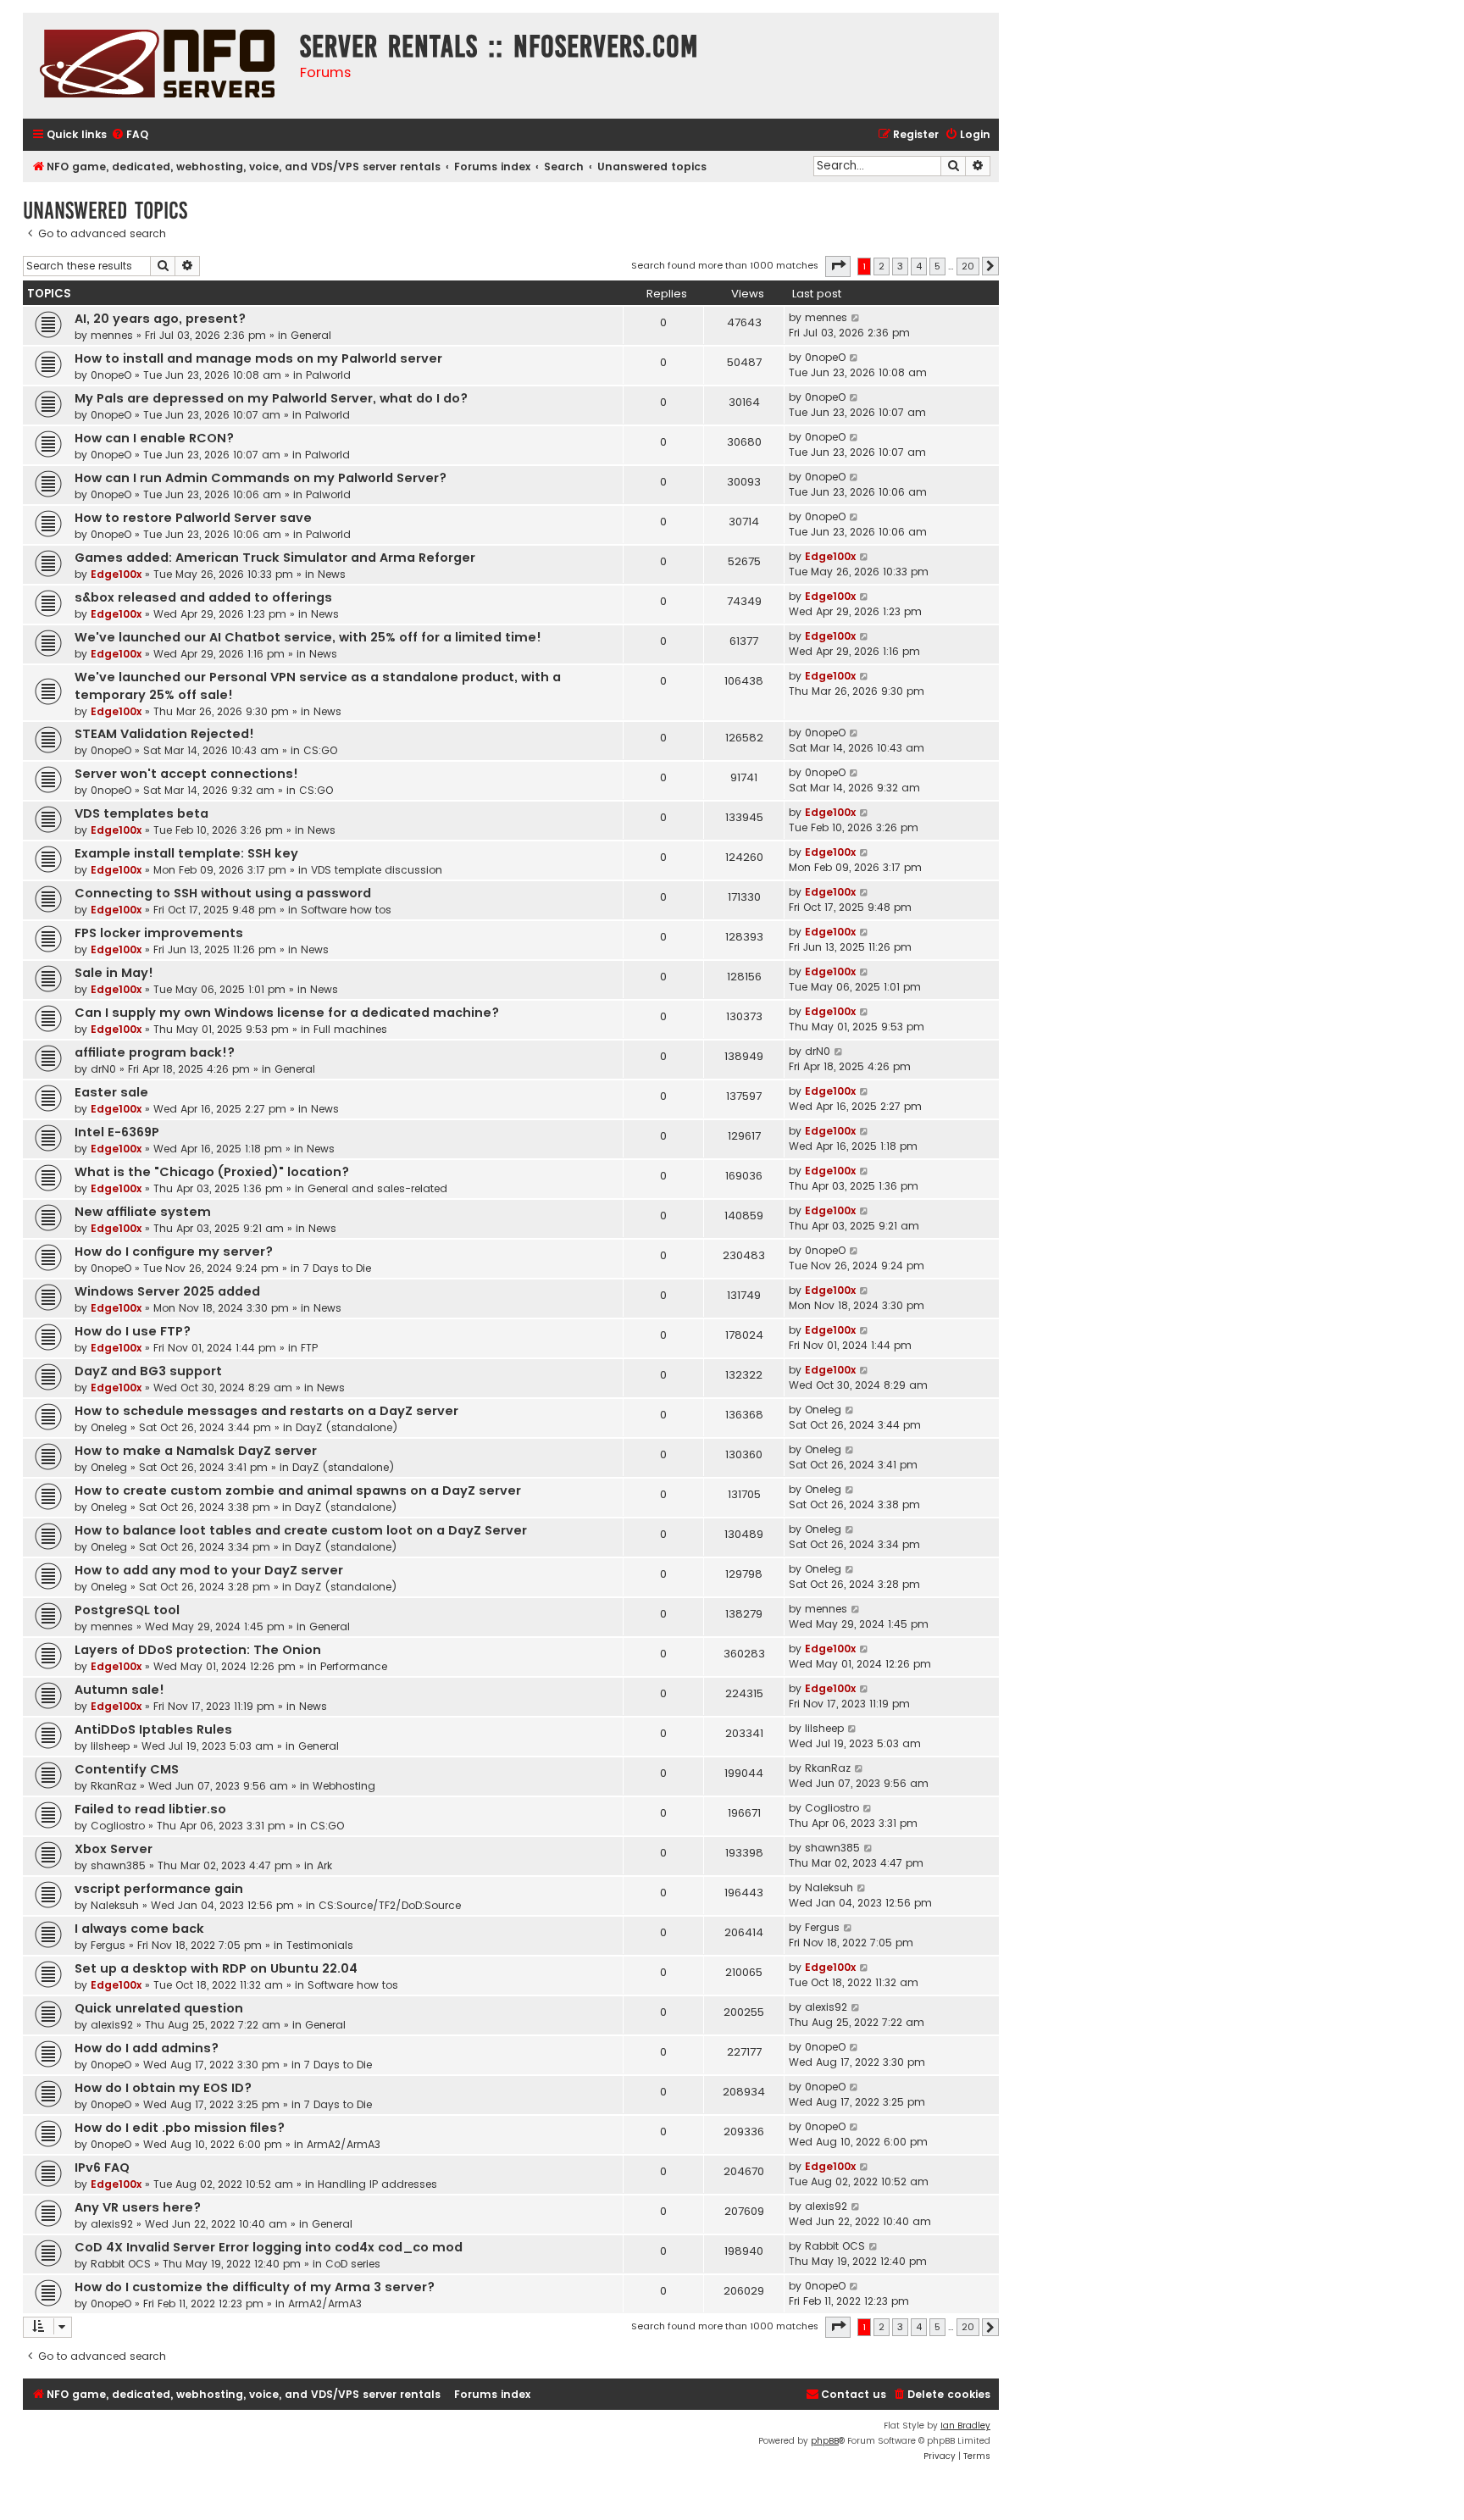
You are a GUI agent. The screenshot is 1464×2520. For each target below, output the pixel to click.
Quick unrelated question (159, 2008)
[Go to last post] (856, 318)
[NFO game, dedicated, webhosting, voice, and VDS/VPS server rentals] (157, 66)
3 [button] (900, 266)
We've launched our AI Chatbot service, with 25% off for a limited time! (308, 637)
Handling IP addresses (377, 2184)
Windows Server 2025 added (167, 1291)
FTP (309, 1348)
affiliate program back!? (155, 1052)
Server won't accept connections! (186, 774)
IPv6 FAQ (102, 2168)
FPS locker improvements (159, 933)
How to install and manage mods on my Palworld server (258, 358)
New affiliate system (143, 1212)
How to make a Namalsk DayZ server (196, 1451)
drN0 (103, 1069)
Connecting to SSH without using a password (223, 893)
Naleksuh (115, 1905)
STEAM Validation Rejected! (164, 734)
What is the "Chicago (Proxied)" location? (212, 1172)
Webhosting (344, 1786)
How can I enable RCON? (154, 438)
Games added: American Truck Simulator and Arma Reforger (275, 558)
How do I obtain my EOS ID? (163, 2088)
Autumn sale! (119, 1690)
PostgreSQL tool (127, 1610)
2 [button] (882, 266)
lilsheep (110, 1746)
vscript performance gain (159, 1889)
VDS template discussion (377, 870)
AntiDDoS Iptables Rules (153, 1729)
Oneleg (109, 1427)
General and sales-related (377, 1188)
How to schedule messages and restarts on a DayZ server (266, 1411)
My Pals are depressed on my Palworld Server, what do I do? (271, 398)
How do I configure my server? (174, 1252)
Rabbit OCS (121, 2264)
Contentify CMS (127, 1769)
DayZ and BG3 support (148, 1371)
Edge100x (116, 574)
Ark (324, 1865)
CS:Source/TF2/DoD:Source (390, 1905)
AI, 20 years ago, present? (160, 319)
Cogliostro (118, 1826)
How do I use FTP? (133, 1331)
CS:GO (320, 750)
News (332, 574)
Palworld (328, 375)
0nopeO (111, 375)
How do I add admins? (147, 2048)
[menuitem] (130, 135)
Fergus (108, 1945)
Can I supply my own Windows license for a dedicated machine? (287, 1013)
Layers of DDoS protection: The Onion (198, 1650)
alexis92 (112, 2025)
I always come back (139, 1929)
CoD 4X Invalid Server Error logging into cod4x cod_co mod (269, 2247)
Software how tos (346, 910)
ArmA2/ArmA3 (344, 2144)
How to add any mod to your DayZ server (209, 1570)
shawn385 (118, 1865)
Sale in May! (114, 973)
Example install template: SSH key (186, 853)
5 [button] (937, 266)
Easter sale (111, 1092)
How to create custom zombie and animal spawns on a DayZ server (298, 1490)
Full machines (350, 1029)
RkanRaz (114, 1786)
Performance (354, 1666)
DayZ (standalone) (347, 1427)
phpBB (825, 2441)
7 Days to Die (337, 1268)
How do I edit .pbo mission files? (180, 2128)
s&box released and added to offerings (203, 597)
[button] (838, 266)
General (311, 335)
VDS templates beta (141, 813)
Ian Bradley (965, 2426)
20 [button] (968, 266)
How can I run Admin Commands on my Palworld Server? (261, 478)
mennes (112, 335)
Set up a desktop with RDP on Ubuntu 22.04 (216, 1968)
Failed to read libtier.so (150, 1809)
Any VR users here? (138, 2207)
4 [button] (919, 266)
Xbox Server (114, 1849)
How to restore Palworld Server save (193, 518)
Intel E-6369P (117, 1132)
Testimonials (320, 1945)
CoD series (353, 2264)
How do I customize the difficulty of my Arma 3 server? (255, 2287)
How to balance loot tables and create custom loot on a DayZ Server (301, 1530)
